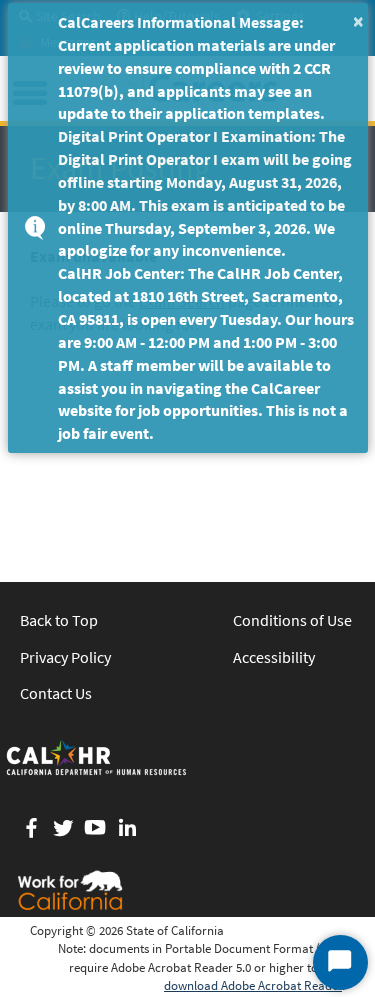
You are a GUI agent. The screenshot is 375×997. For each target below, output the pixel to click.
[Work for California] (70, 890)
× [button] (358, 20)
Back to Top (59, 620)
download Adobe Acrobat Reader (253, 985)
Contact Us (56, 693)
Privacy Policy (65, 657)
